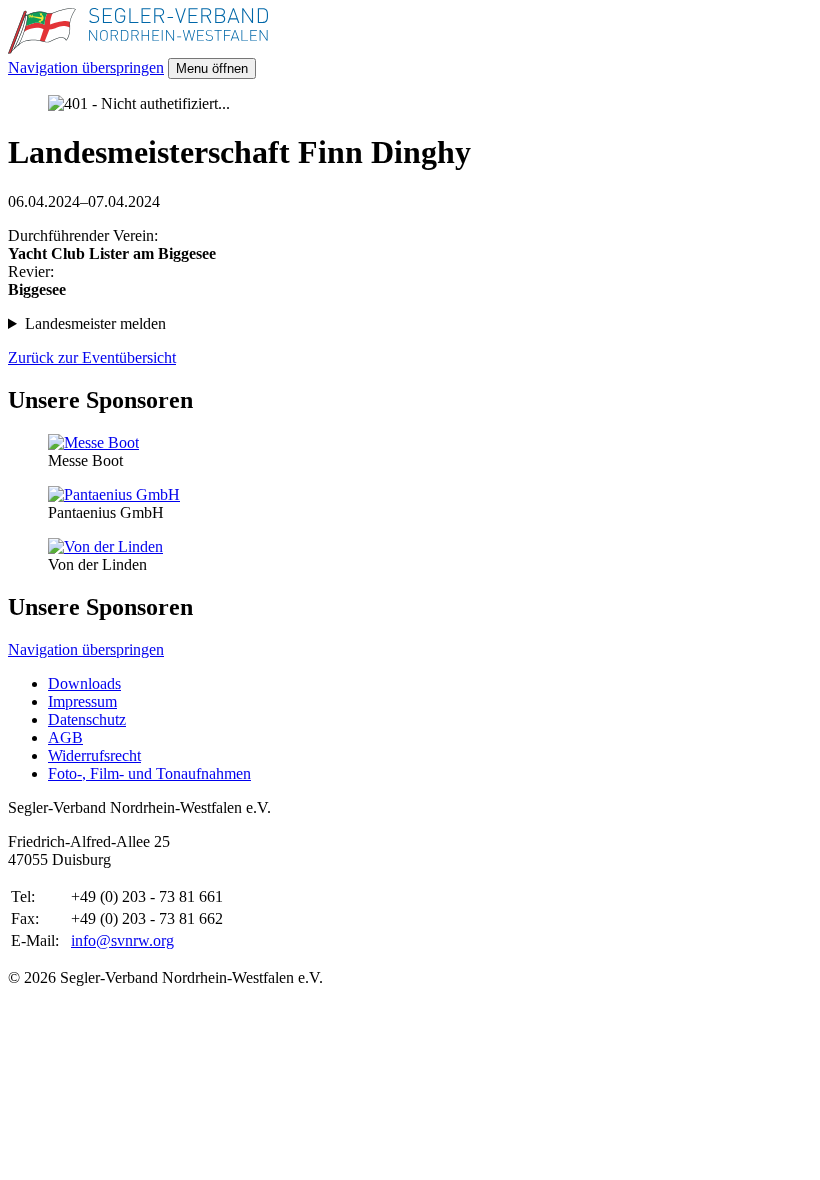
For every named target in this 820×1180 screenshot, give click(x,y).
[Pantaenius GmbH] (114, 494)
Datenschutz (87, 719)
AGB (65, 737)
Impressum (82, 701)
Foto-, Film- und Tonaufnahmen (149, 773)
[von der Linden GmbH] (105, 546)
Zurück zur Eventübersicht (92, 357)
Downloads (84, 683)
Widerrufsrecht (94, 755)
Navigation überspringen (86, 67)
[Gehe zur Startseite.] (138, 48)
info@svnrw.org (122, 940)
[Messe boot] (93, 442)
